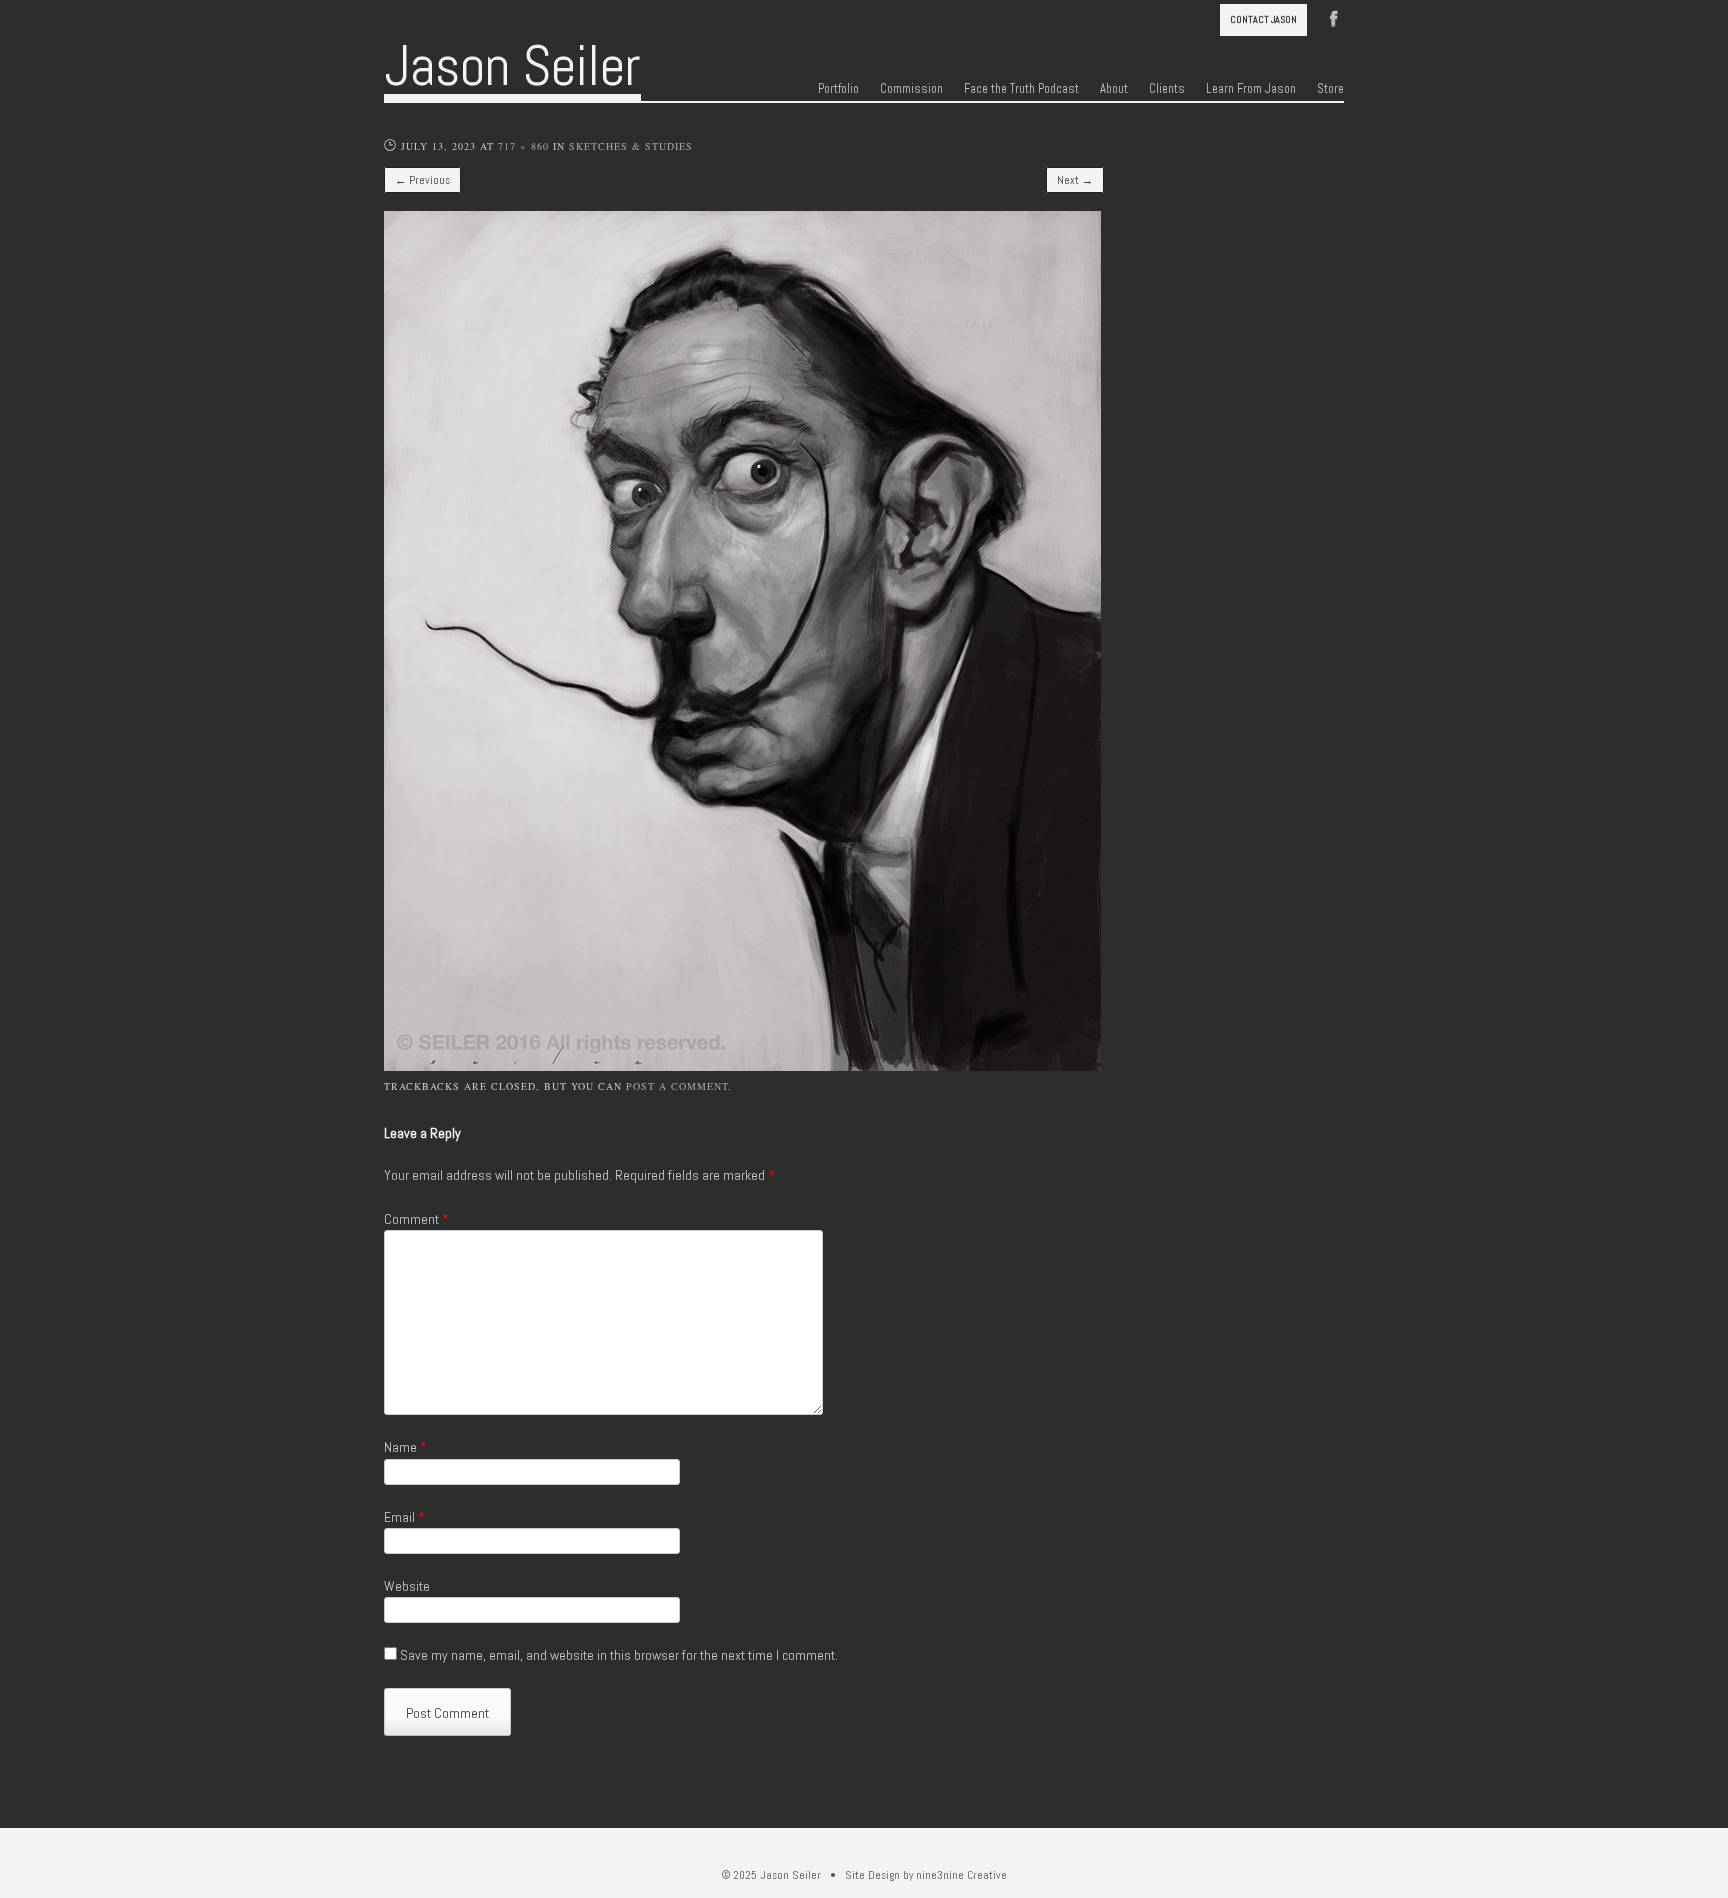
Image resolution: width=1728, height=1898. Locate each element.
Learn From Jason (1251, 89)
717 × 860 (523, 146)
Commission (911, 89)
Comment (416, 1219)
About (1114, 89)
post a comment (677, 1086)
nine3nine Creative (961, 1875)
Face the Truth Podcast (1021, 89)
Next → (1075, 180)
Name (405, 1447)
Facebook (1334, 17)
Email (404, 1517)
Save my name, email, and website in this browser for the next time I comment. (619, 1655)
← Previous (422, 180)
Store (1330, 89)
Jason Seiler (512, 66)
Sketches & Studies (631, 146)
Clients (1167, 89)
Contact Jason (1263, 19)
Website (407, 1586)
